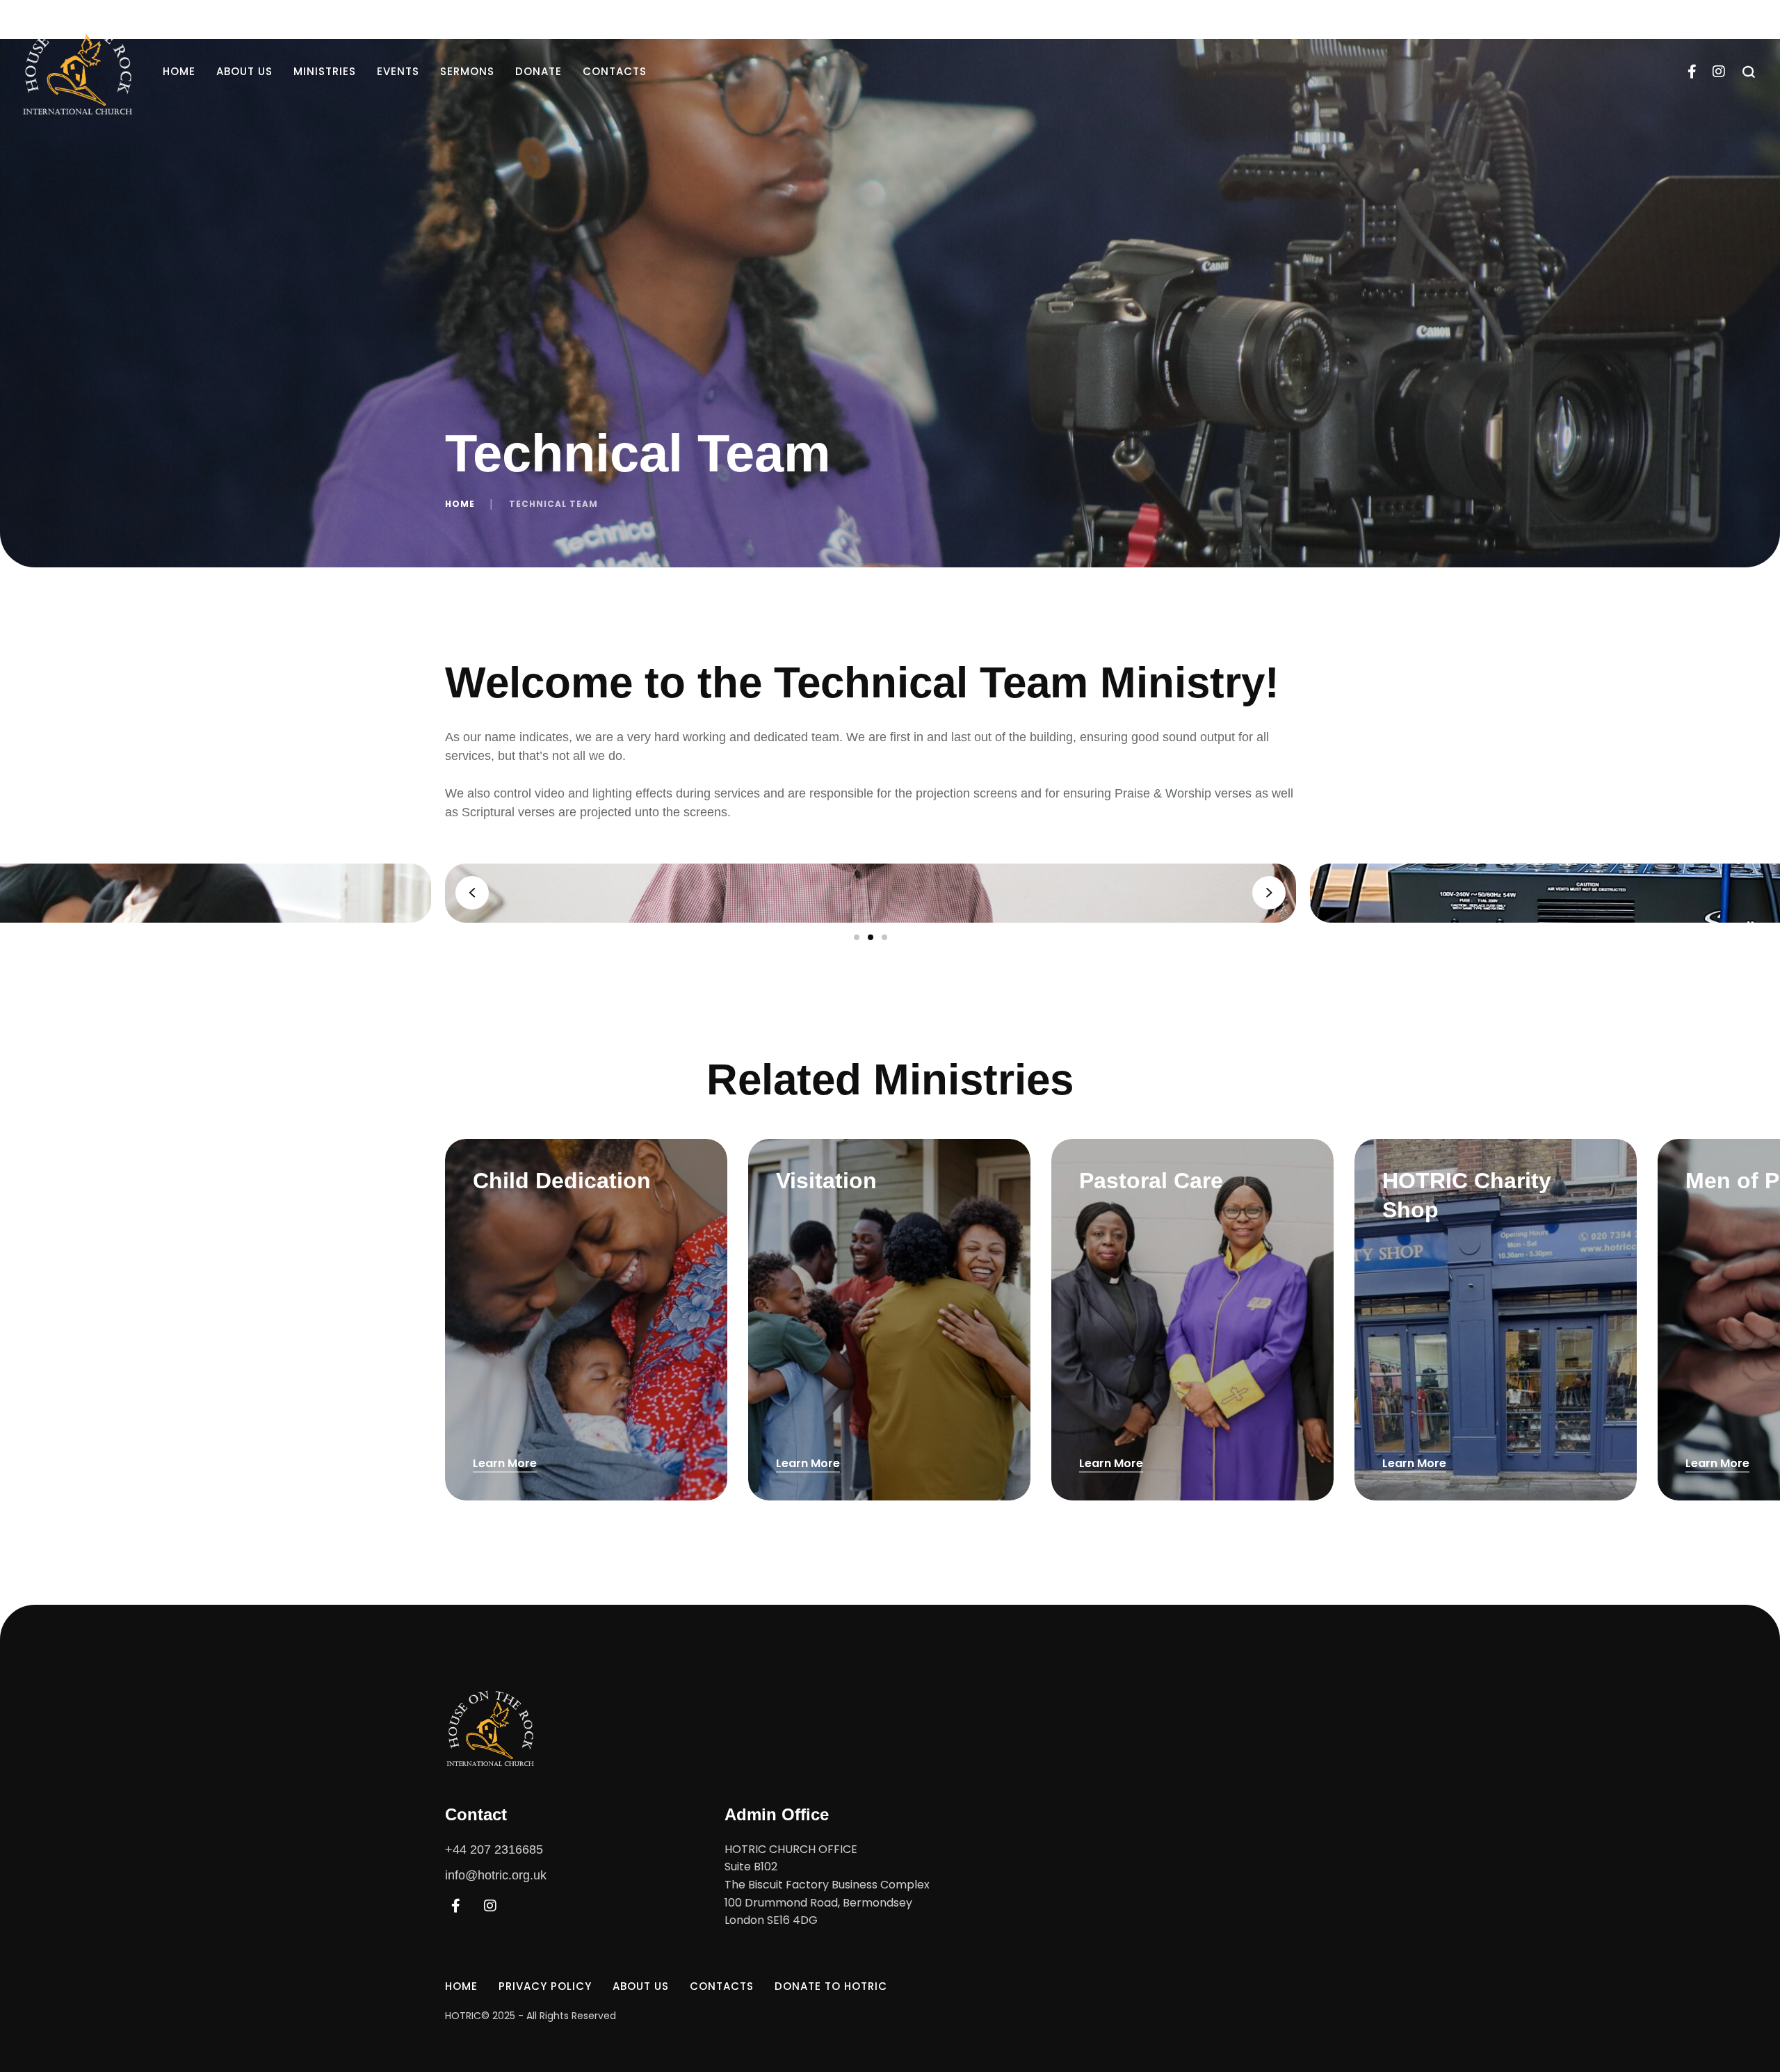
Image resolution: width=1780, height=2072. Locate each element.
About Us (244, 71)
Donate (539, 71)
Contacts (615, 71)
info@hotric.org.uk (496, 1875)
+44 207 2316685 (494, 1850)
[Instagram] (1719, 72)
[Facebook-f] (1692, 72)
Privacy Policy (545, 1986)
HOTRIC (463, 2016)
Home (179, 71)
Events (398, 71)
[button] (1742, 2013)
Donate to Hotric (831, 1986)
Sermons (467, 71)
